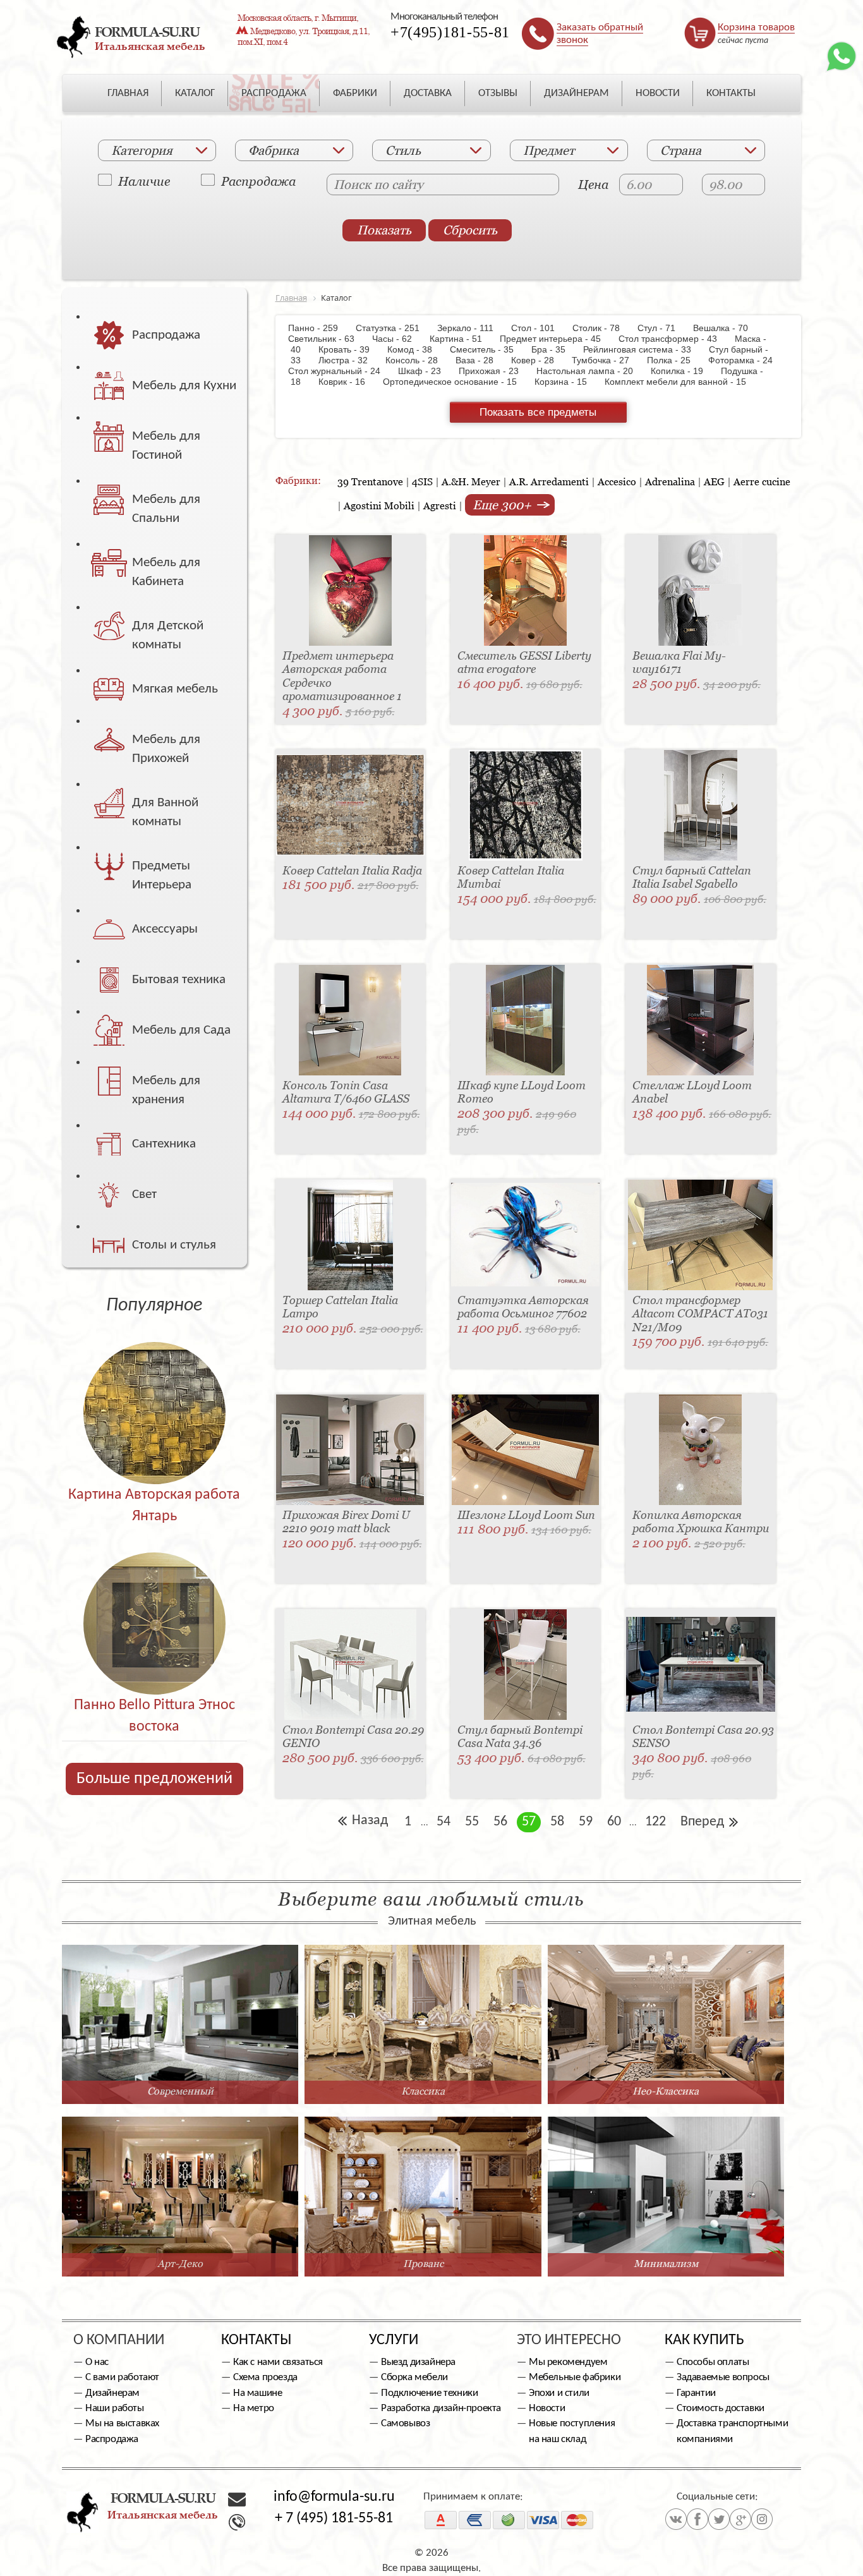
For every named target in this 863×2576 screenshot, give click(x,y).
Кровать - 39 (350, 349)
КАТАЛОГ (195, 93)
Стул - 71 (663, 328)
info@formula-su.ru (334, 2497)
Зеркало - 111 (472, 328)
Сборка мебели (414, 2377)
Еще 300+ (504, 505)
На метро (254, 2408)
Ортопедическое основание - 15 (456, 382)
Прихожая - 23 (495, 371)
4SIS (422, 481)
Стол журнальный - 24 (342, 371)
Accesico (617, 481)
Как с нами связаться (278, 2362)
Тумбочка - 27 (607, 360)
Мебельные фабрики (575, 2377)
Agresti (440, 505)
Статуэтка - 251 (394, 328)
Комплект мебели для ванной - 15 (682, 382)
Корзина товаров (756, 27)
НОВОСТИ (658, 93)
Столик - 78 (602, 328)
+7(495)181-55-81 (450, 32)
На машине (257, 2393)
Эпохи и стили (559, 2393)
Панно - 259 (321, 328)
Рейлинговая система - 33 (643, 349)
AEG (714, 481)
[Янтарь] (154, 1386)
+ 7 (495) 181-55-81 (334, 2519)
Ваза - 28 (481, 360)
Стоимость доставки (721, 2408)
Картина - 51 (462, 339)
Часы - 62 (398, 339)
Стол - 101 (539, 328)
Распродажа (258, 181)
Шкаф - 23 (426, 371)
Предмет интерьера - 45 (557, 339)
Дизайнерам (112, 2393)
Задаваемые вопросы (723, 2377)
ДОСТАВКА (428, 93)
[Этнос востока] (154, 1596)
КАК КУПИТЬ (704, 2340)
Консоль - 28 (418, 360)
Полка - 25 (675, 360)
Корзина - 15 (567, 382)
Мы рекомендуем (568, 2362)
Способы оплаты (713, 2362)
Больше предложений (154, 1779)
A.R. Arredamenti (549, 481)
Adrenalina (670, 481)
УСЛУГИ (394, 2340)
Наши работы (115, 2408)
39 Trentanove (370, 481)
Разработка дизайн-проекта (441, 2408)
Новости (547, 2408)
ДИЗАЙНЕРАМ (576, 93)
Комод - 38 (416, 349)
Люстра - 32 (349, 360)
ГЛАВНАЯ (128, 93)
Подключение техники (429, 2393)
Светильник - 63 (329, 339)
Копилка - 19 (683, 371)
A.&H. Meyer (471, 481)
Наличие (144, 181)
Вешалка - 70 (727, 328)
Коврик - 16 (348, 382)
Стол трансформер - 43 (674, 339)
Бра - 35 (555, 349)
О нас (97, 2362)
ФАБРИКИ (355, 93)
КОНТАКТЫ (731, 93)
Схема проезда (265, 2377)
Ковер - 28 (539, 360)
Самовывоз (405, 2423)
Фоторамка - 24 (747, 360)
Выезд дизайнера (418, 2362)
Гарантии (696, 2393)
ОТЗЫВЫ (498, 93)
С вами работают (122, 2377)
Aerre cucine (762, 481)
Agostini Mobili (379, 505)
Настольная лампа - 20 (591, 371)
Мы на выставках (122, 2423)
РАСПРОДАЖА (274, 93)
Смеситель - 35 (488, 349)
